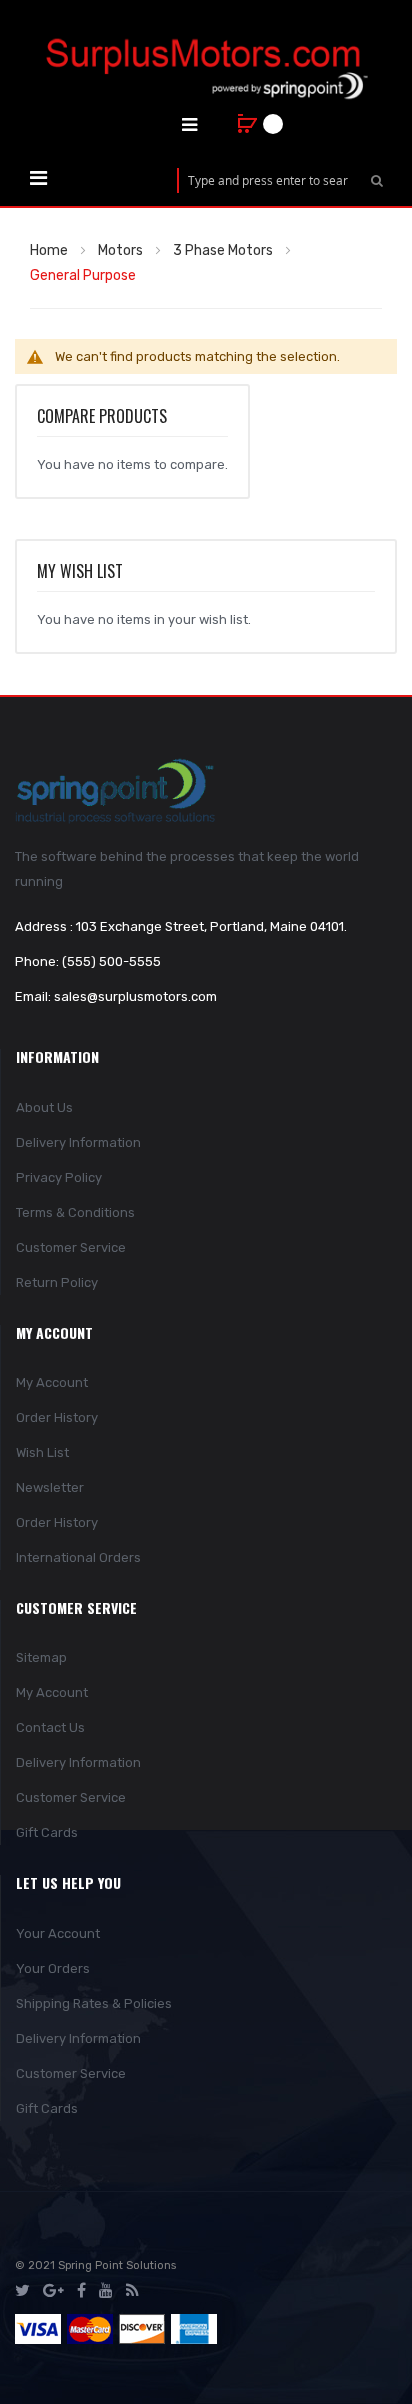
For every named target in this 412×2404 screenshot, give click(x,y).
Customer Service (71, 1247)
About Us (44, 1107)
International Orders (78, 1557)
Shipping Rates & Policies (94, 2003)
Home (49, 250)
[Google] (53, 2291)
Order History (57, 1417)
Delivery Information (78, 1142)
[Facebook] (81, 2291)
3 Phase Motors (223, 250)
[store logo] (206, 68)
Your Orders (53, 1968)
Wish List (42, 1452)
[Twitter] (22, 2291)
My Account (52, 1382)
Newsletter (50, 1487)
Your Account (58, 1933)
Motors (120, 250)
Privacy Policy (59, 1177)
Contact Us (50, 1727)
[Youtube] (106, 2291)
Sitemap (41, 1657)
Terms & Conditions (75, 1212)
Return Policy (57, 1282)
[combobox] (268, 180)
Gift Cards (47, 1832)
